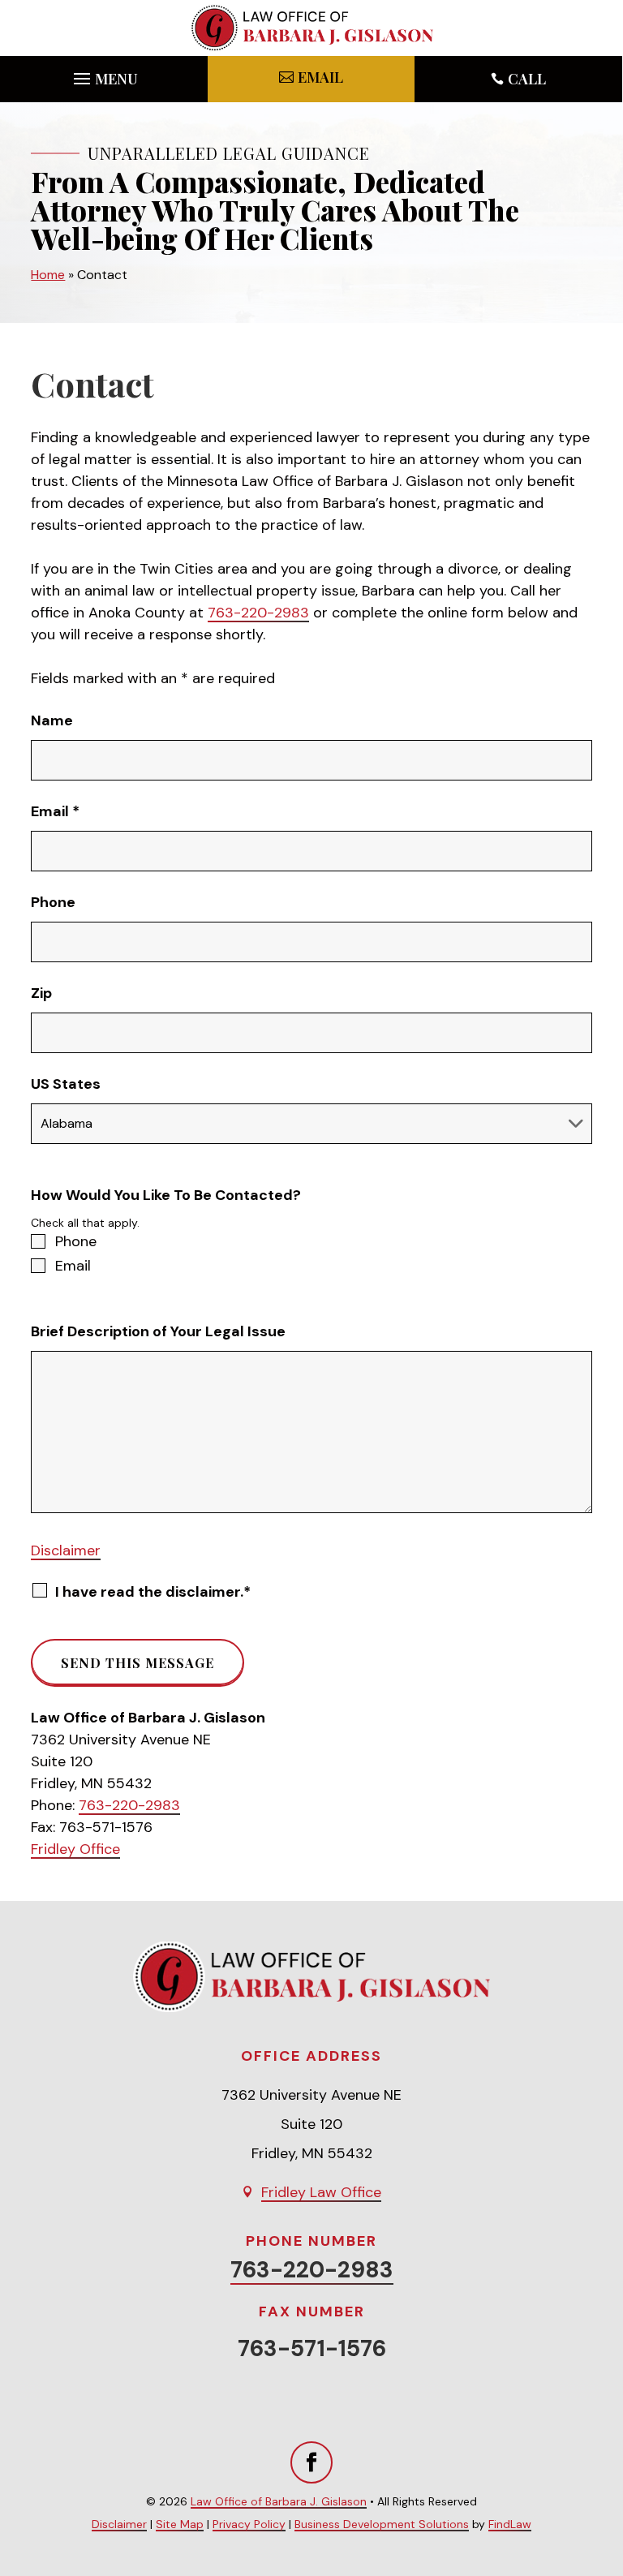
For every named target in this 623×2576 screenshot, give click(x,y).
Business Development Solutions (382, 2524)
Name (52, 720)
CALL (527, 79)
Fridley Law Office (321, 2192)
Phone (53, 902)
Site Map (180, 2524)
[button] (103, 75)
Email (55, 811)
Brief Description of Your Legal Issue (158, 1331)
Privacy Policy (249, 2524)
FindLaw (510, 2524)
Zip (41, 993)
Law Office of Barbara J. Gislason (279, 2501)
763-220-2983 (258, 613)
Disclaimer (66, 1550)
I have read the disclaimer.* (153, 1592)
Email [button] (320, 77)
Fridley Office (75, 1849)
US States (66, 1084)
